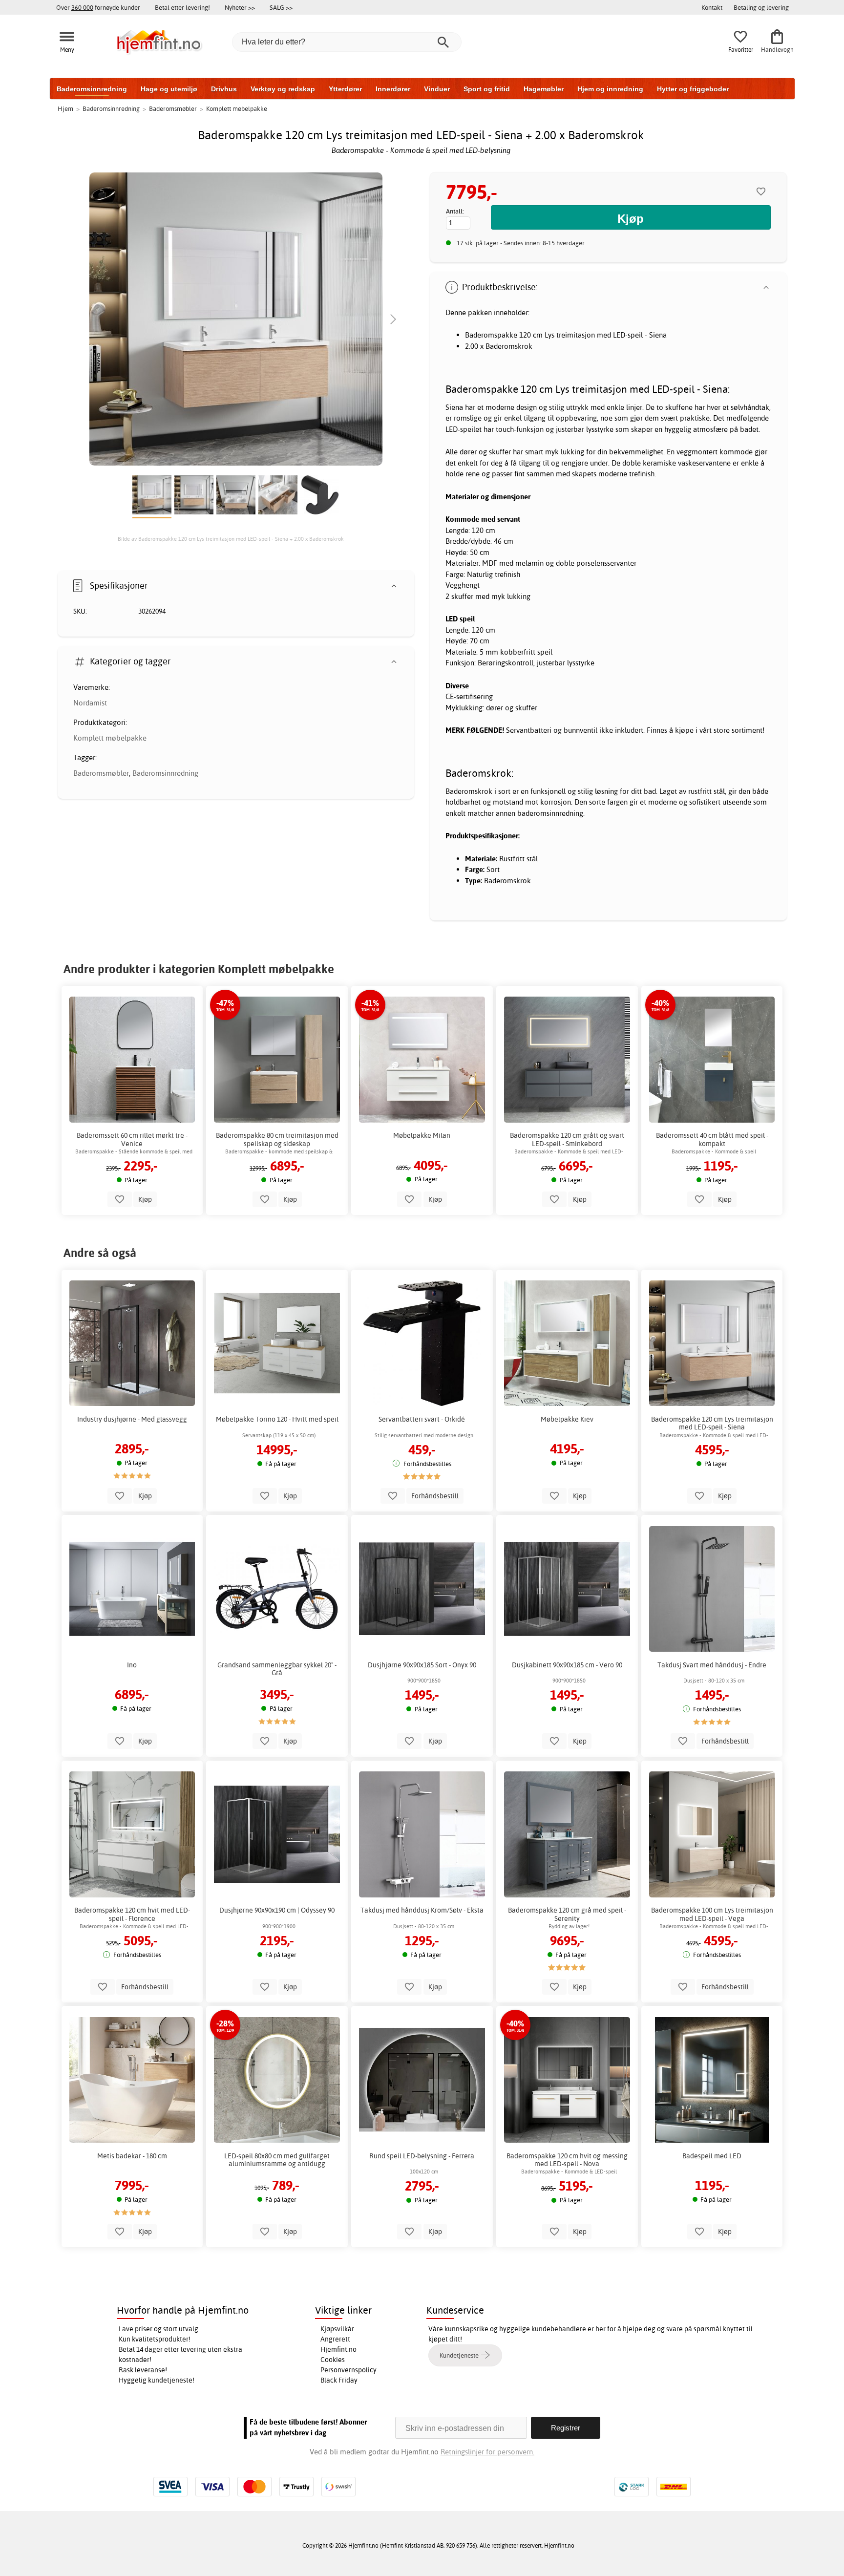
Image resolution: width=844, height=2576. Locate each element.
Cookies (333, 2360)
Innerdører (393, 89)
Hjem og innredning (610, 89)
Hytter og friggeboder (693, 89)
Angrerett (335, 2339)
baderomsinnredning (550, 813)
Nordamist (90, 703)
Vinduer (437, 89)
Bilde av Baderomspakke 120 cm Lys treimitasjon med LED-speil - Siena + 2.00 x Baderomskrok (231, 539)
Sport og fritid (487, 89)
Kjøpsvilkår (337, 2329)
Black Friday (339, 2380)
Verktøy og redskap (283, 89)
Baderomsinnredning (92, 89)
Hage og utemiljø (169, 89)
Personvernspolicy (348, 2370)
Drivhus (224, 89)
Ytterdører (345, 89)
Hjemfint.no (338, 2349)
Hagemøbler (544, 89)
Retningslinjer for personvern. (487, 2452)
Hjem (65, 108)
